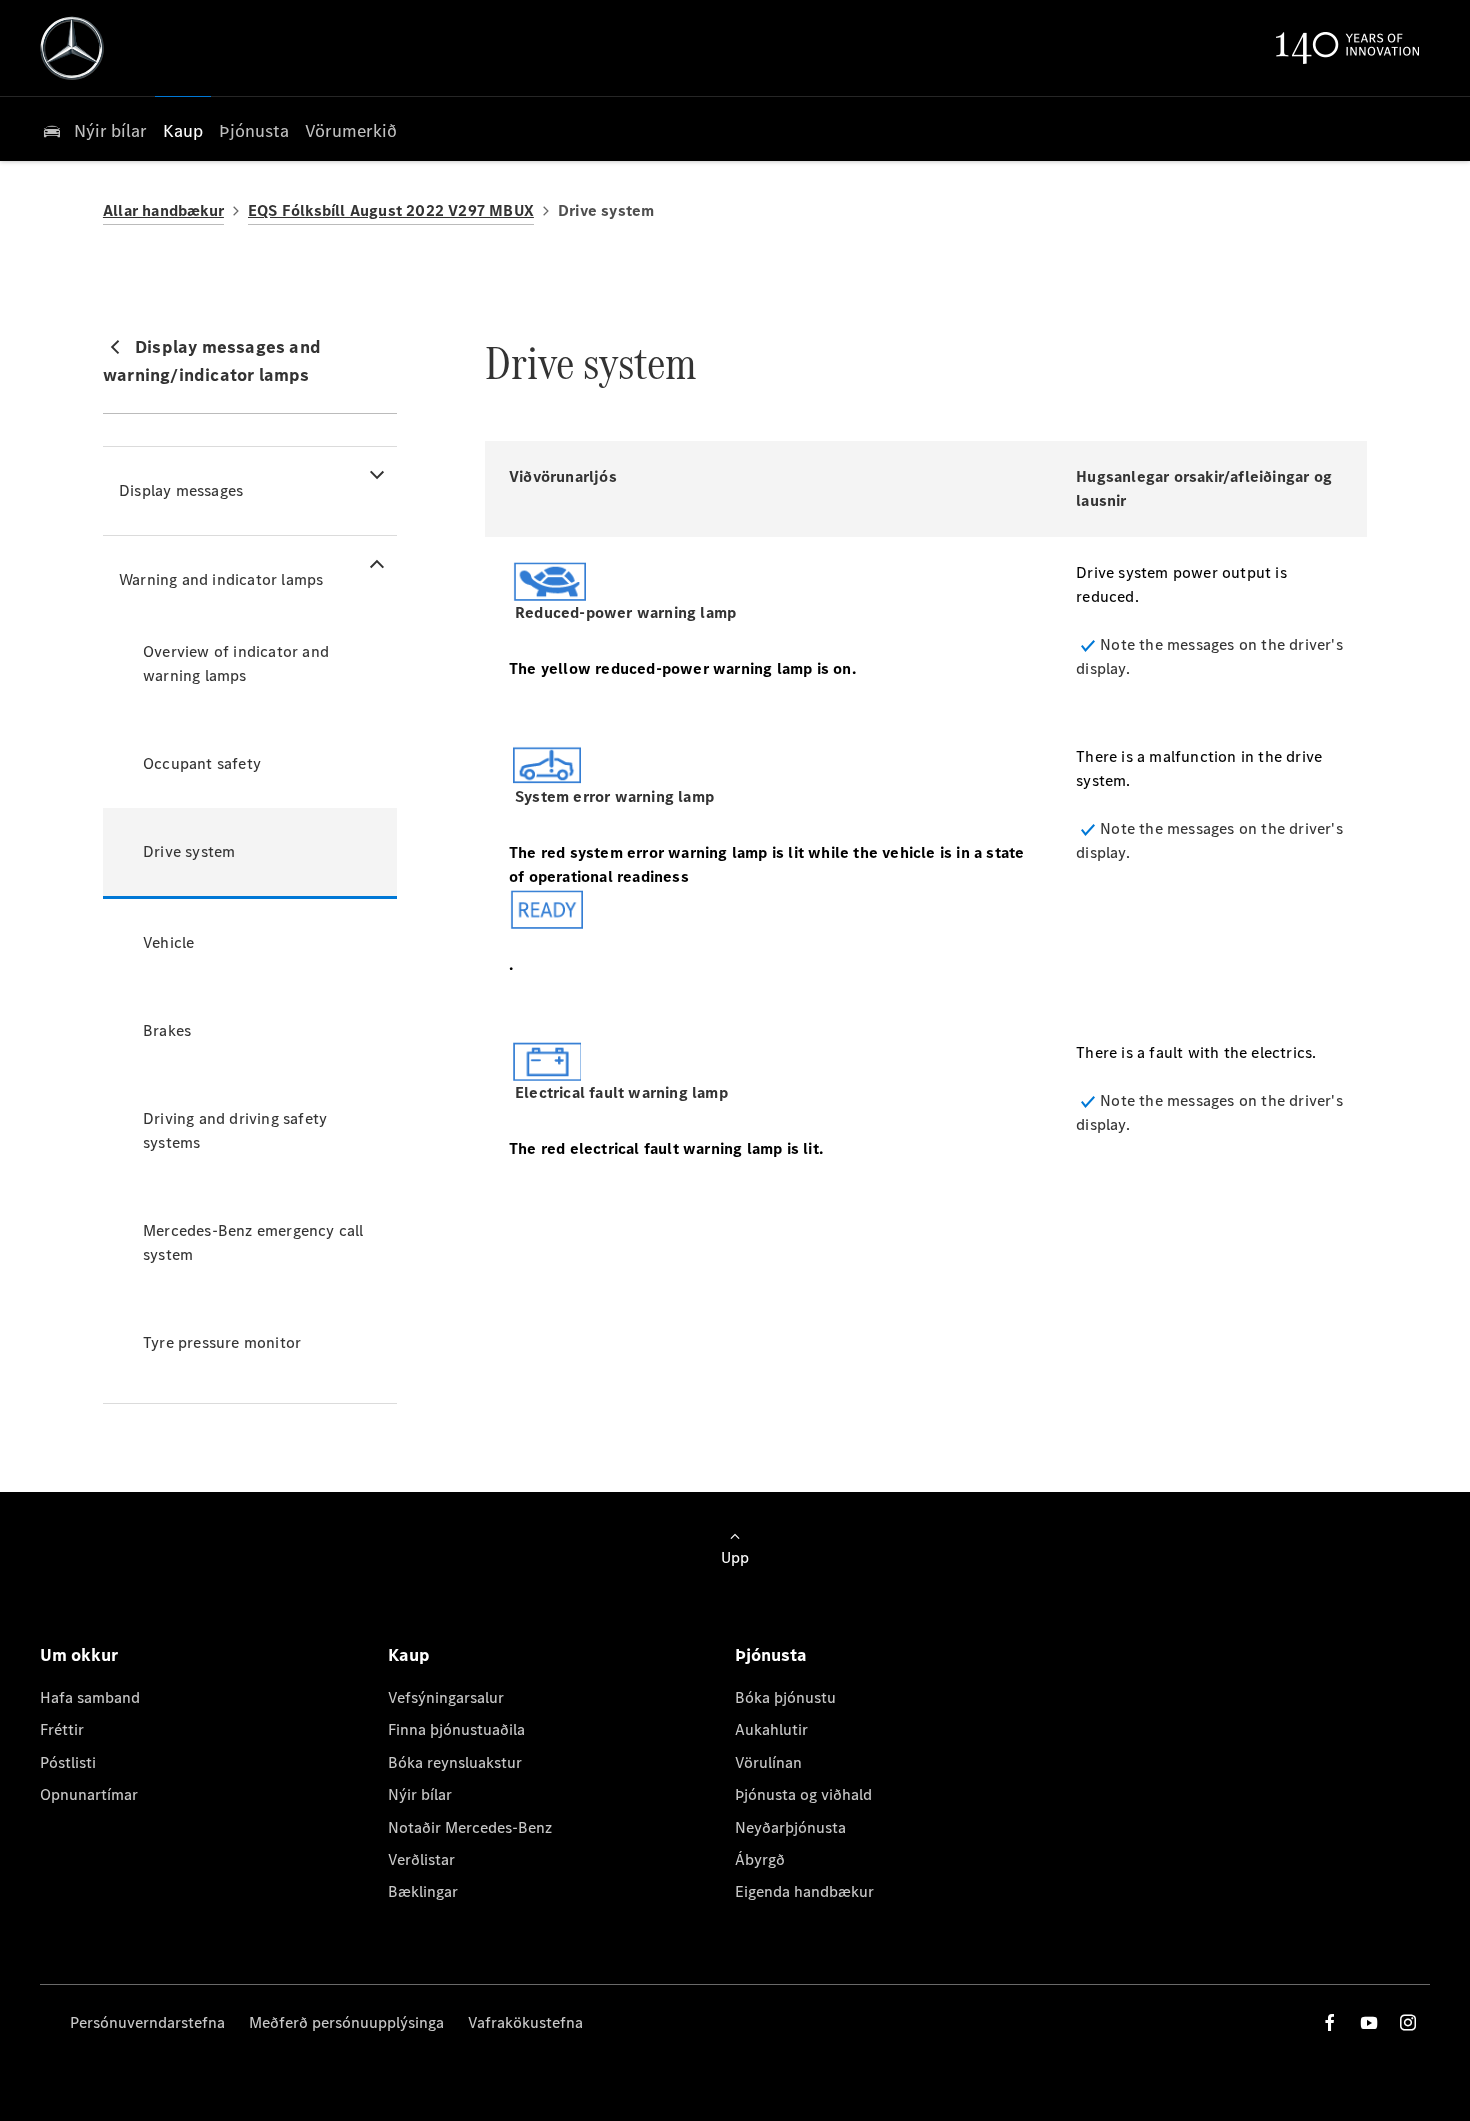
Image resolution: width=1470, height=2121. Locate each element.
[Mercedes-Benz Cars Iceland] (72, 48)
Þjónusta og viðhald (803, 1794)
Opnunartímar (89, 1794)
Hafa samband (90, 1697)
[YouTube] (1369, 2022)
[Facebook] (1330, 2022)
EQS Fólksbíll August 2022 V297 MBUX (391, 210)
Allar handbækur (163, 210)
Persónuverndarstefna (147, 2022)
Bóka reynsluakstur (455, 1762)
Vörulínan (768, 1762)
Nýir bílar (420, 1794)
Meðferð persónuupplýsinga (346, 2022)
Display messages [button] (181, 490)
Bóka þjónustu (785, 1697)
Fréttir (62, 1729)
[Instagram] (1408, 2022)
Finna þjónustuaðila (456, 1729)
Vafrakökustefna (525, 2022)
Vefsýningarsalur (446, 1697)
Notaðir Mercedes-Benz (470, 1827)
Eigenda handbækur (804, 1891)
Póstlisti (68, 1762)
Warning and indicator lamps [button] (221, 579)
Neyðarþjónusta (790, 1827)
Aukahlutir (771, 1729)
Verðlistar (421, 1859)
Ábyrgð (760, 1859)
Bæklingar (423, 1891)
